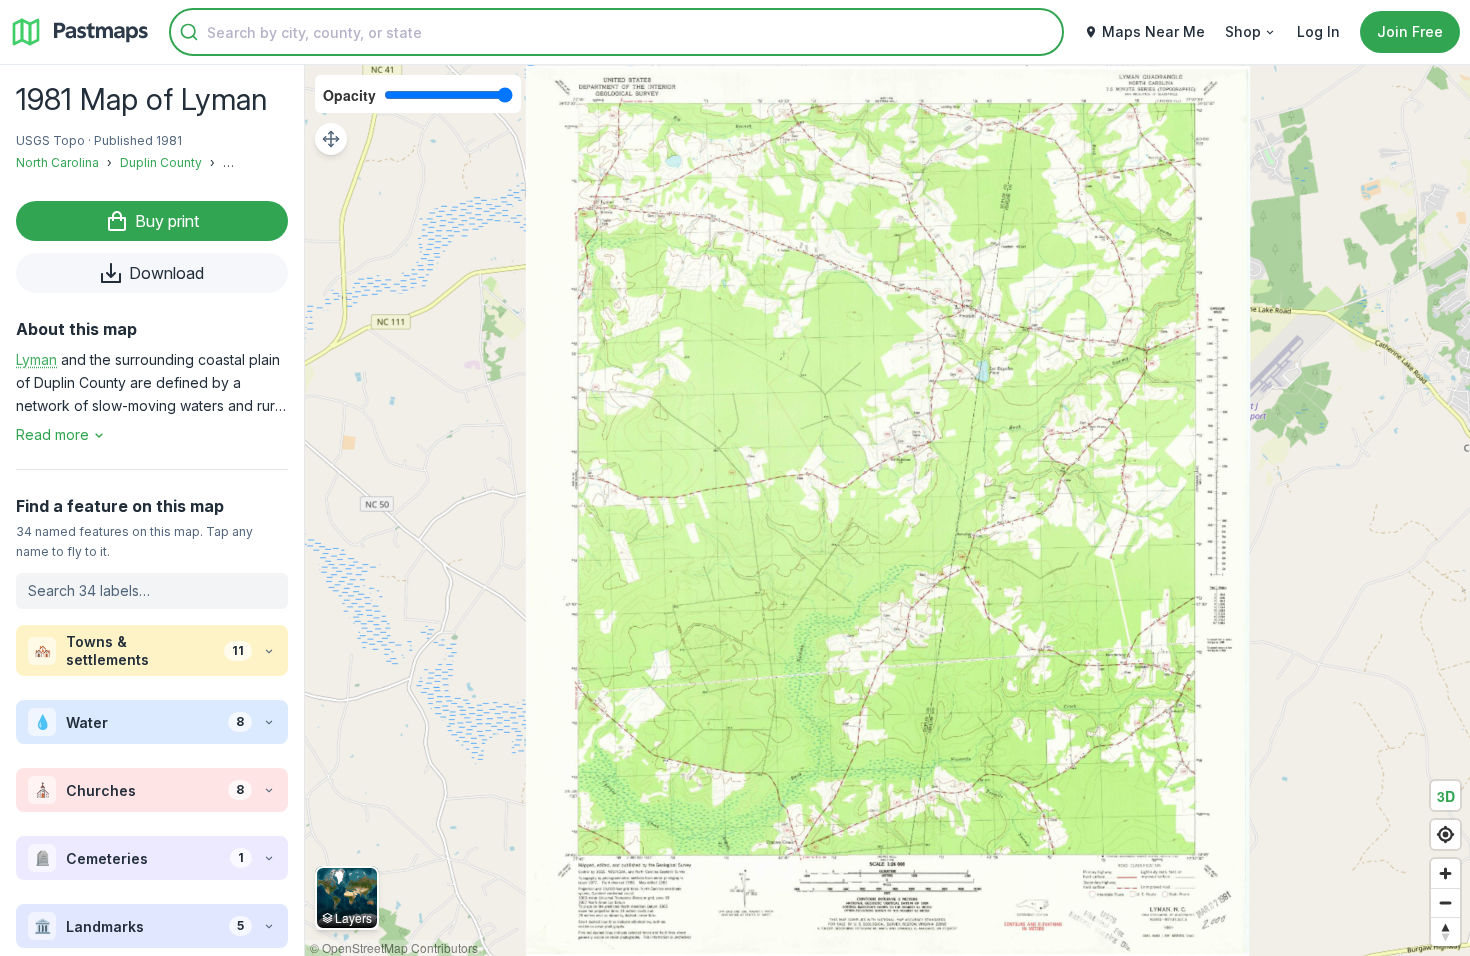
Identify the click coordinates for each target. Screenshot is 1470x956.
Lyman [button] (36, 359)
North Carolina (57, 162)
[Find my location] (1445, 834)
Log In (1318, 31)
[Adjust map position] (331, 139)
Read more (52, 434)
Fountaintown (262, 162)
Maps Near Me (1153, 31)
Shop (1243, 31)
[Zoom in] (1445, 873)
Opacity (349, 95)
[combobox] (616, 32)
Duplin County (161, 162)
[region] (887, 510)
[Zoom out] (1445, 902)
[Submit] (189, 32)
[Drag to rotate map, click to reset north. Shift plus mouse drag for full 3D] (1445, 931)
